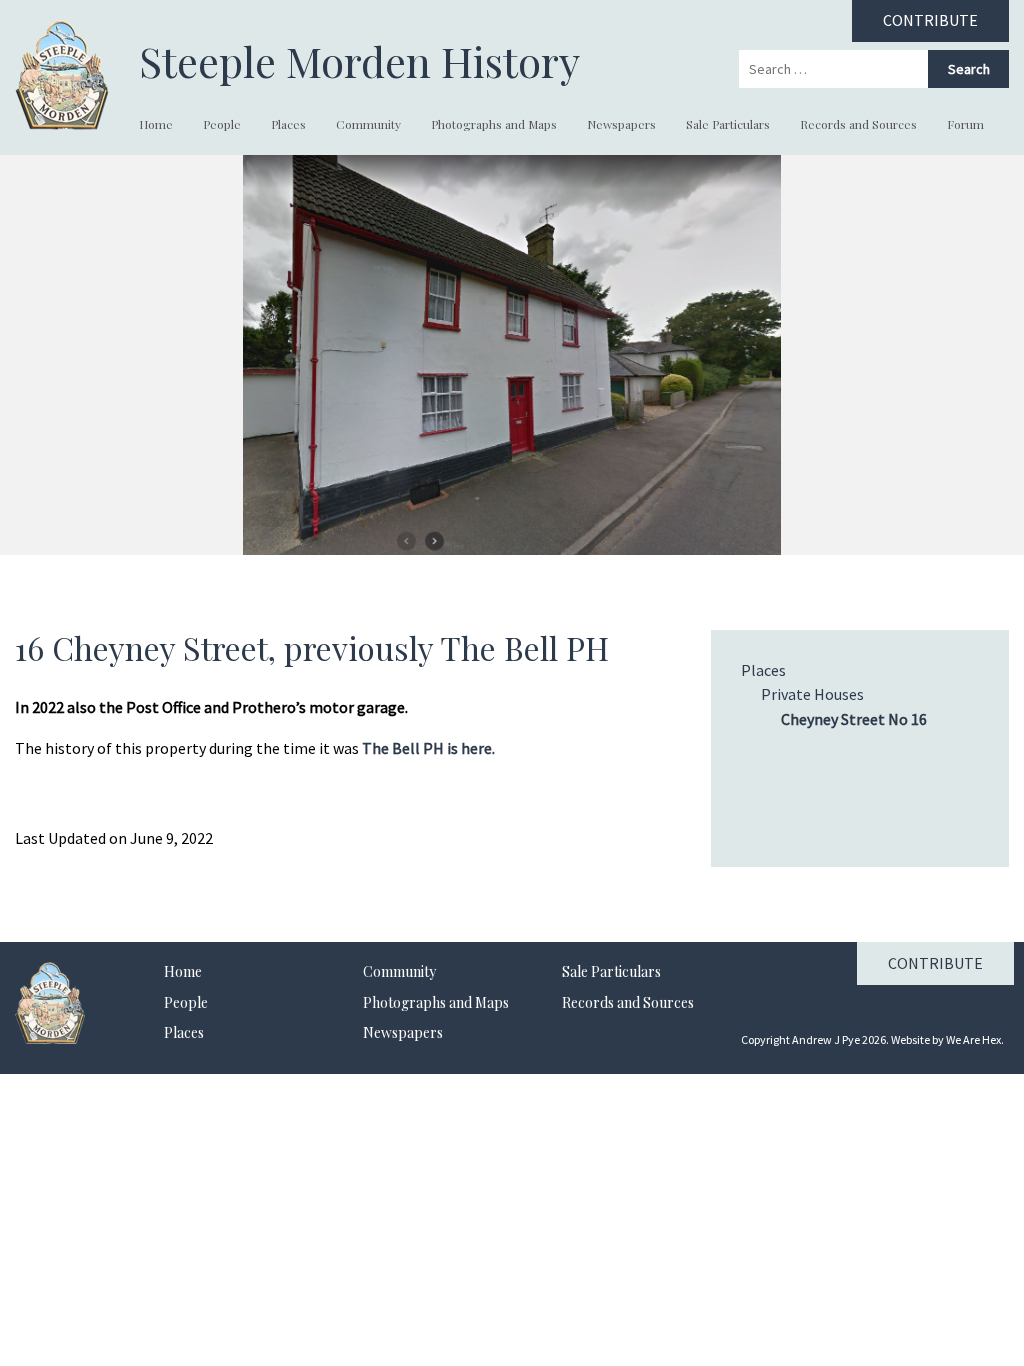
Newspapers (621, 124)
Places (288, 124)
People (222, 124)
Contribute (935, 963)
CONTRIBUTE (930, 20)
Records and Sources (858, 124)
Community (368, 124)
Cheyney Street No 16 (854, 719)
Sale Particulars (728, 124)
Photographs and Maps (494, 124)
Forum (965, 124)
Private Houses (812, 694)
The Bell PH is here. (428, 748)
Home (156, 124)
